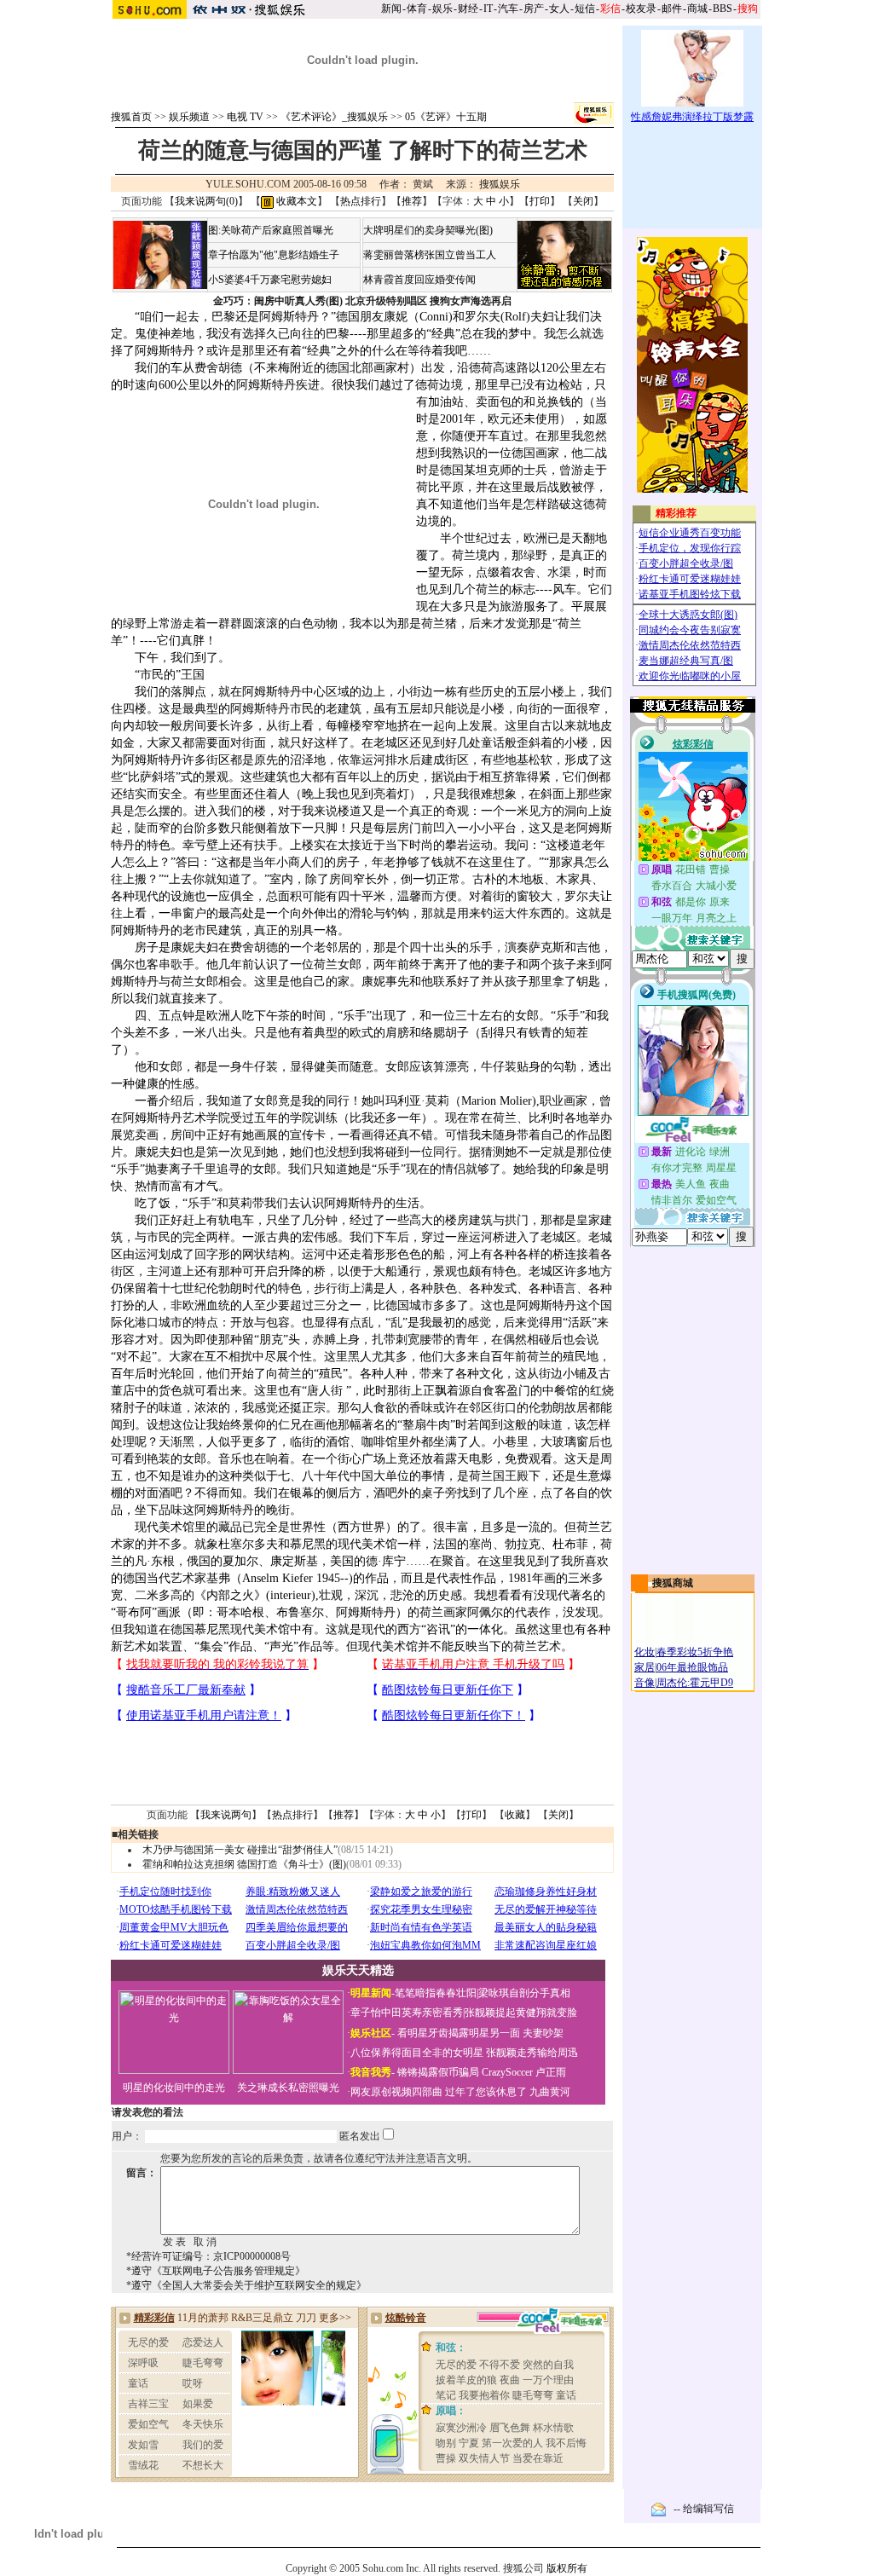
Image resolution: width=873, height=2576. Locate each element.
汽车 (508, 9)
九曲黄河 (550, 2092)
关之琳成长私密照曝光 (288, 2088)
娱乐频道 (189, 117)
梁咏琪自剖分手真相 (524, 1993)
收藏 (515, 1815)
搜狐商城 (673, 1583)
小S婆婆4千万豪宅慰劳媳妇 (270, 280)
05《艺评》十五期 (446, 117)
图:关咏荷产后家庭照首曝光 (271, 230)
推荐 (412, 201)
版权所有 (567, 2568)
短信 (585, 9)
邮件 (672, 9)
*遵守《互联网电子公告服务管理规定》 (216, 2271)
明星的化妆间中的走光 (174, 2088)
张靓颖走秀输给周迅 (532, 2053)
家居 (645, 1667)
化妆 (645, 1652)
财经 (468, 9)
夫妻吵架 (543, 2033)
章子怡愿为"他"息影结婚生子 (274, 255)
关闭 (583, 201)
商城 (697, 9)
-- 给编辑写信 (704, 2509)
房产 (534, 9)
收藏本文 (295, 201)
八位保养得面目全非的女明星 (417, 2053)
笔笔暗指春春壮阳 (436, 1993)
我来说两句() (206, 201)
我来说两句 (226, 1815)
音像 (645, 1683)
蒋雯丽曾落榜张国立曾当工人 (430, 255)
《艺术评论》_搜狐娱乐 (334, 117)
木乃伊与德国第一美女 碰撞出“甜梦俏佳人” (240, 1850)
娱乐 (442, 9)
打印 (540, 201)
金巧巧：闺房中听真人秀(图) (278, 301)
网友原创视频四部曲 (396, 2092)
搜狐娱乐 (500, 184)
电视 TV (245, 117)
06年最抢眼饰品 (692, 1667)
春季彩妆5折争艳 (695, 1652)
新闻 (391, 9)
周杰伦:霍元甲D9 (695, 1683)
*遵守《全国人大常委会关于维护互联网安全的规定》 (246, 2285)
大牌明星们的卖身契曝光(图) (428, 230)
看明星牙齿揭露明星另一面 (457, 2033)
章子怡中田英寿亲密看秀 (407, 2013)
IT (488, 9)
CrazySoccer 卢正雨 (524, 2072)
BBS (723, 9)
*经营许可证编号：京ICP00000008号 (208, 2256)
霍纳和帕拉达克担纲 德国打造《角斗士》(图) (244, 1864)
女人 (559, 9)
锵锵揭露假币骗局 (438, 2072)
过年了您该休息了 (486, 2092)
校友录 (641, 9)
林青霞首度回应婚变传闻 (419, 280)
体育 (417, 9)
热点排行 (361, 201)
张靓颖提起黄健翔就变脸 (521, 2013)
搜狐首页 (131, 117)
